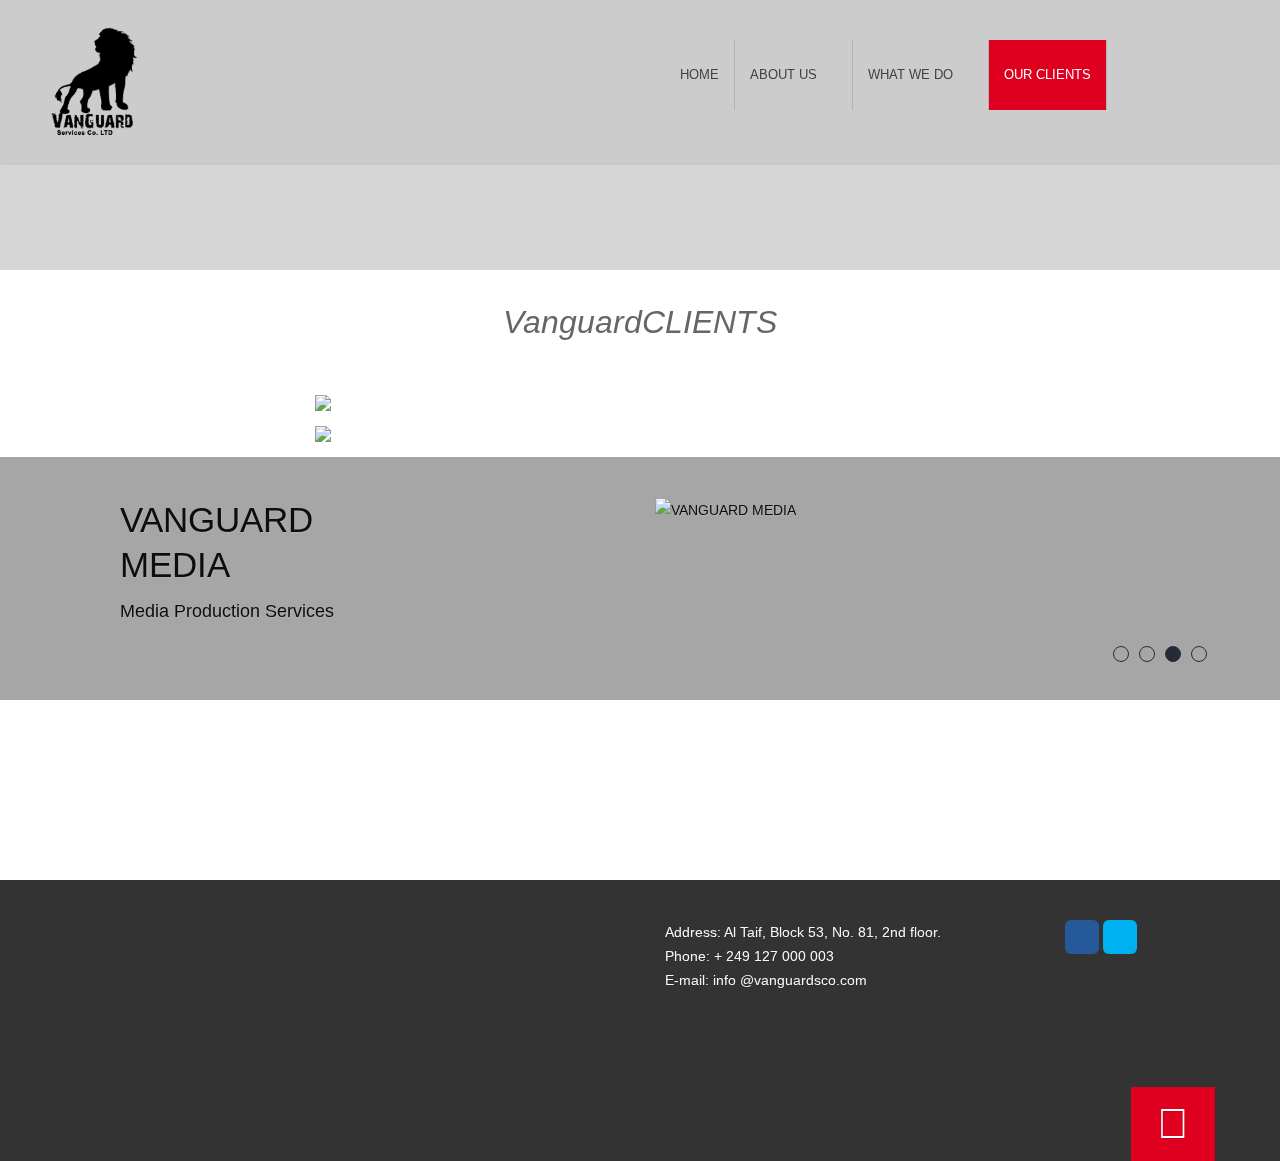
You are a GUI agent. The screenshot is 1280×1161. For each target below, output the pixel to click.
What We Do (910, 74)
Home (699, 74)
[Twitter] (1120, 937)
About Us (783, 74)
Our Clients (1047, 74)
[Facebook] (1082, 937)
